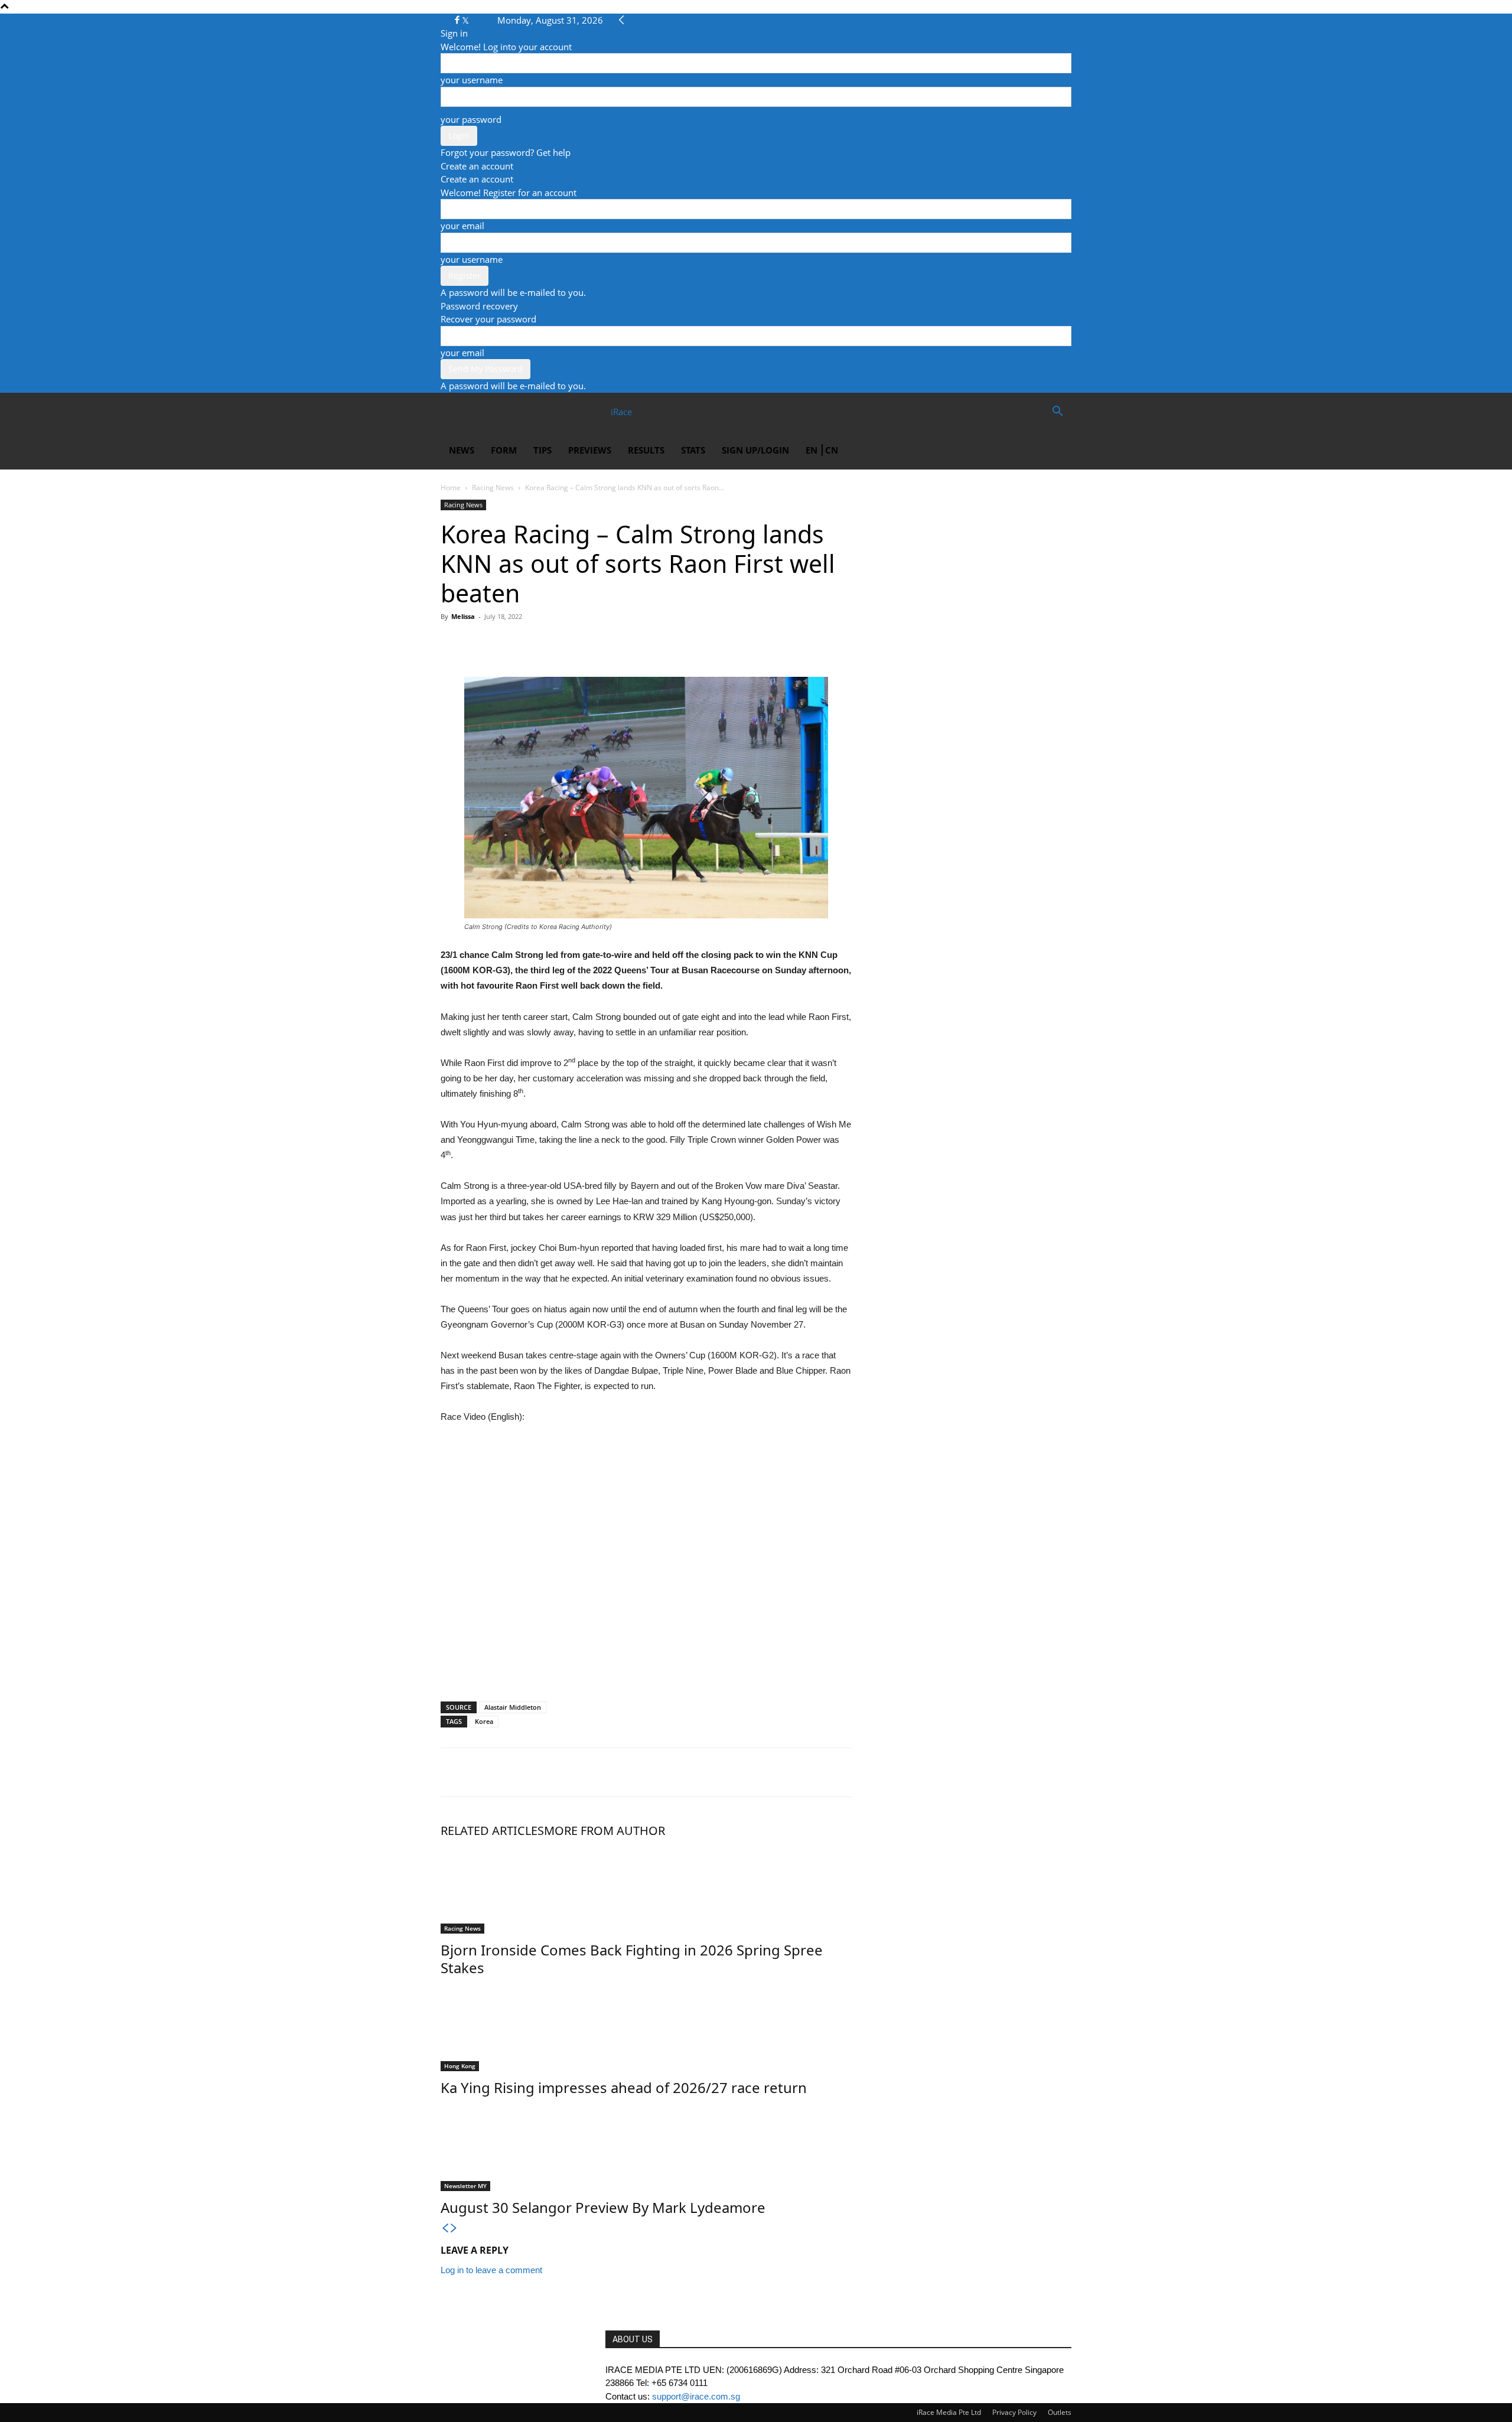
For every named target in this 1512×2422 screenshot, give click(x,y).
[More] (562, 643)
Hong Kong (460, 2066)
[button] (1057, 412)
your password (471, 119)
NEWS (462, 450)
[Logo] (483, 412)
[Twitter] (465, 20)
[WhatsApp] (507, 643)
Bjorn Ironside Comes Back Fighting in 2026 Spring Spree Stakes (632, 1959)
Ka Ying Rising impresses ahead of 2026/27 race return (624, 2087)
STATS (693, 450)
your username (472, 80)
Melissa (463, 616)
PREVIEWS (590, 450)
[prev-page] (445, 2229)
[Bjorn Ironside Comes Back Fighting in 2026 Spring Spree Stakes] (646, 1889)
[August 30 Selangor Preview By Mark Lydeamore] (646, 2147)
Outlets (1060, 2412)
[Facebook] (458, 20)
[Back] (622, 20)
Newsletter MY (465, 2186)
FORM (504, 450)
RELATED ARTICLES (492, 1831)
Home (451, 488)
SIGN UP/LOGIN (755, 450)
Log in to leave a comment (491, 2270)
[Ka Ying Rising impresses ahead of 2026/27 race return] (646, 2027)
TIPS (542, 450)
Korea (484, 1721)
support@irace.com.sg (696, 2396)
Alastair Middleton (513, 1707)
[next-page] (454, 2229)
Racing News (493, 488)
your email (462, 226)
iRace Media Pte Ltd (949, 2412)
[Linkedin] (534, 643)
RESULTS (646, 450)
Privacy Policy (1014, 2412)
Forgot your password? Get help (506, 152)
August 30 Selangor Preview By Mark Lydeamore (603, 2207)
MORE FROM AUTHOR (605, 1831)
